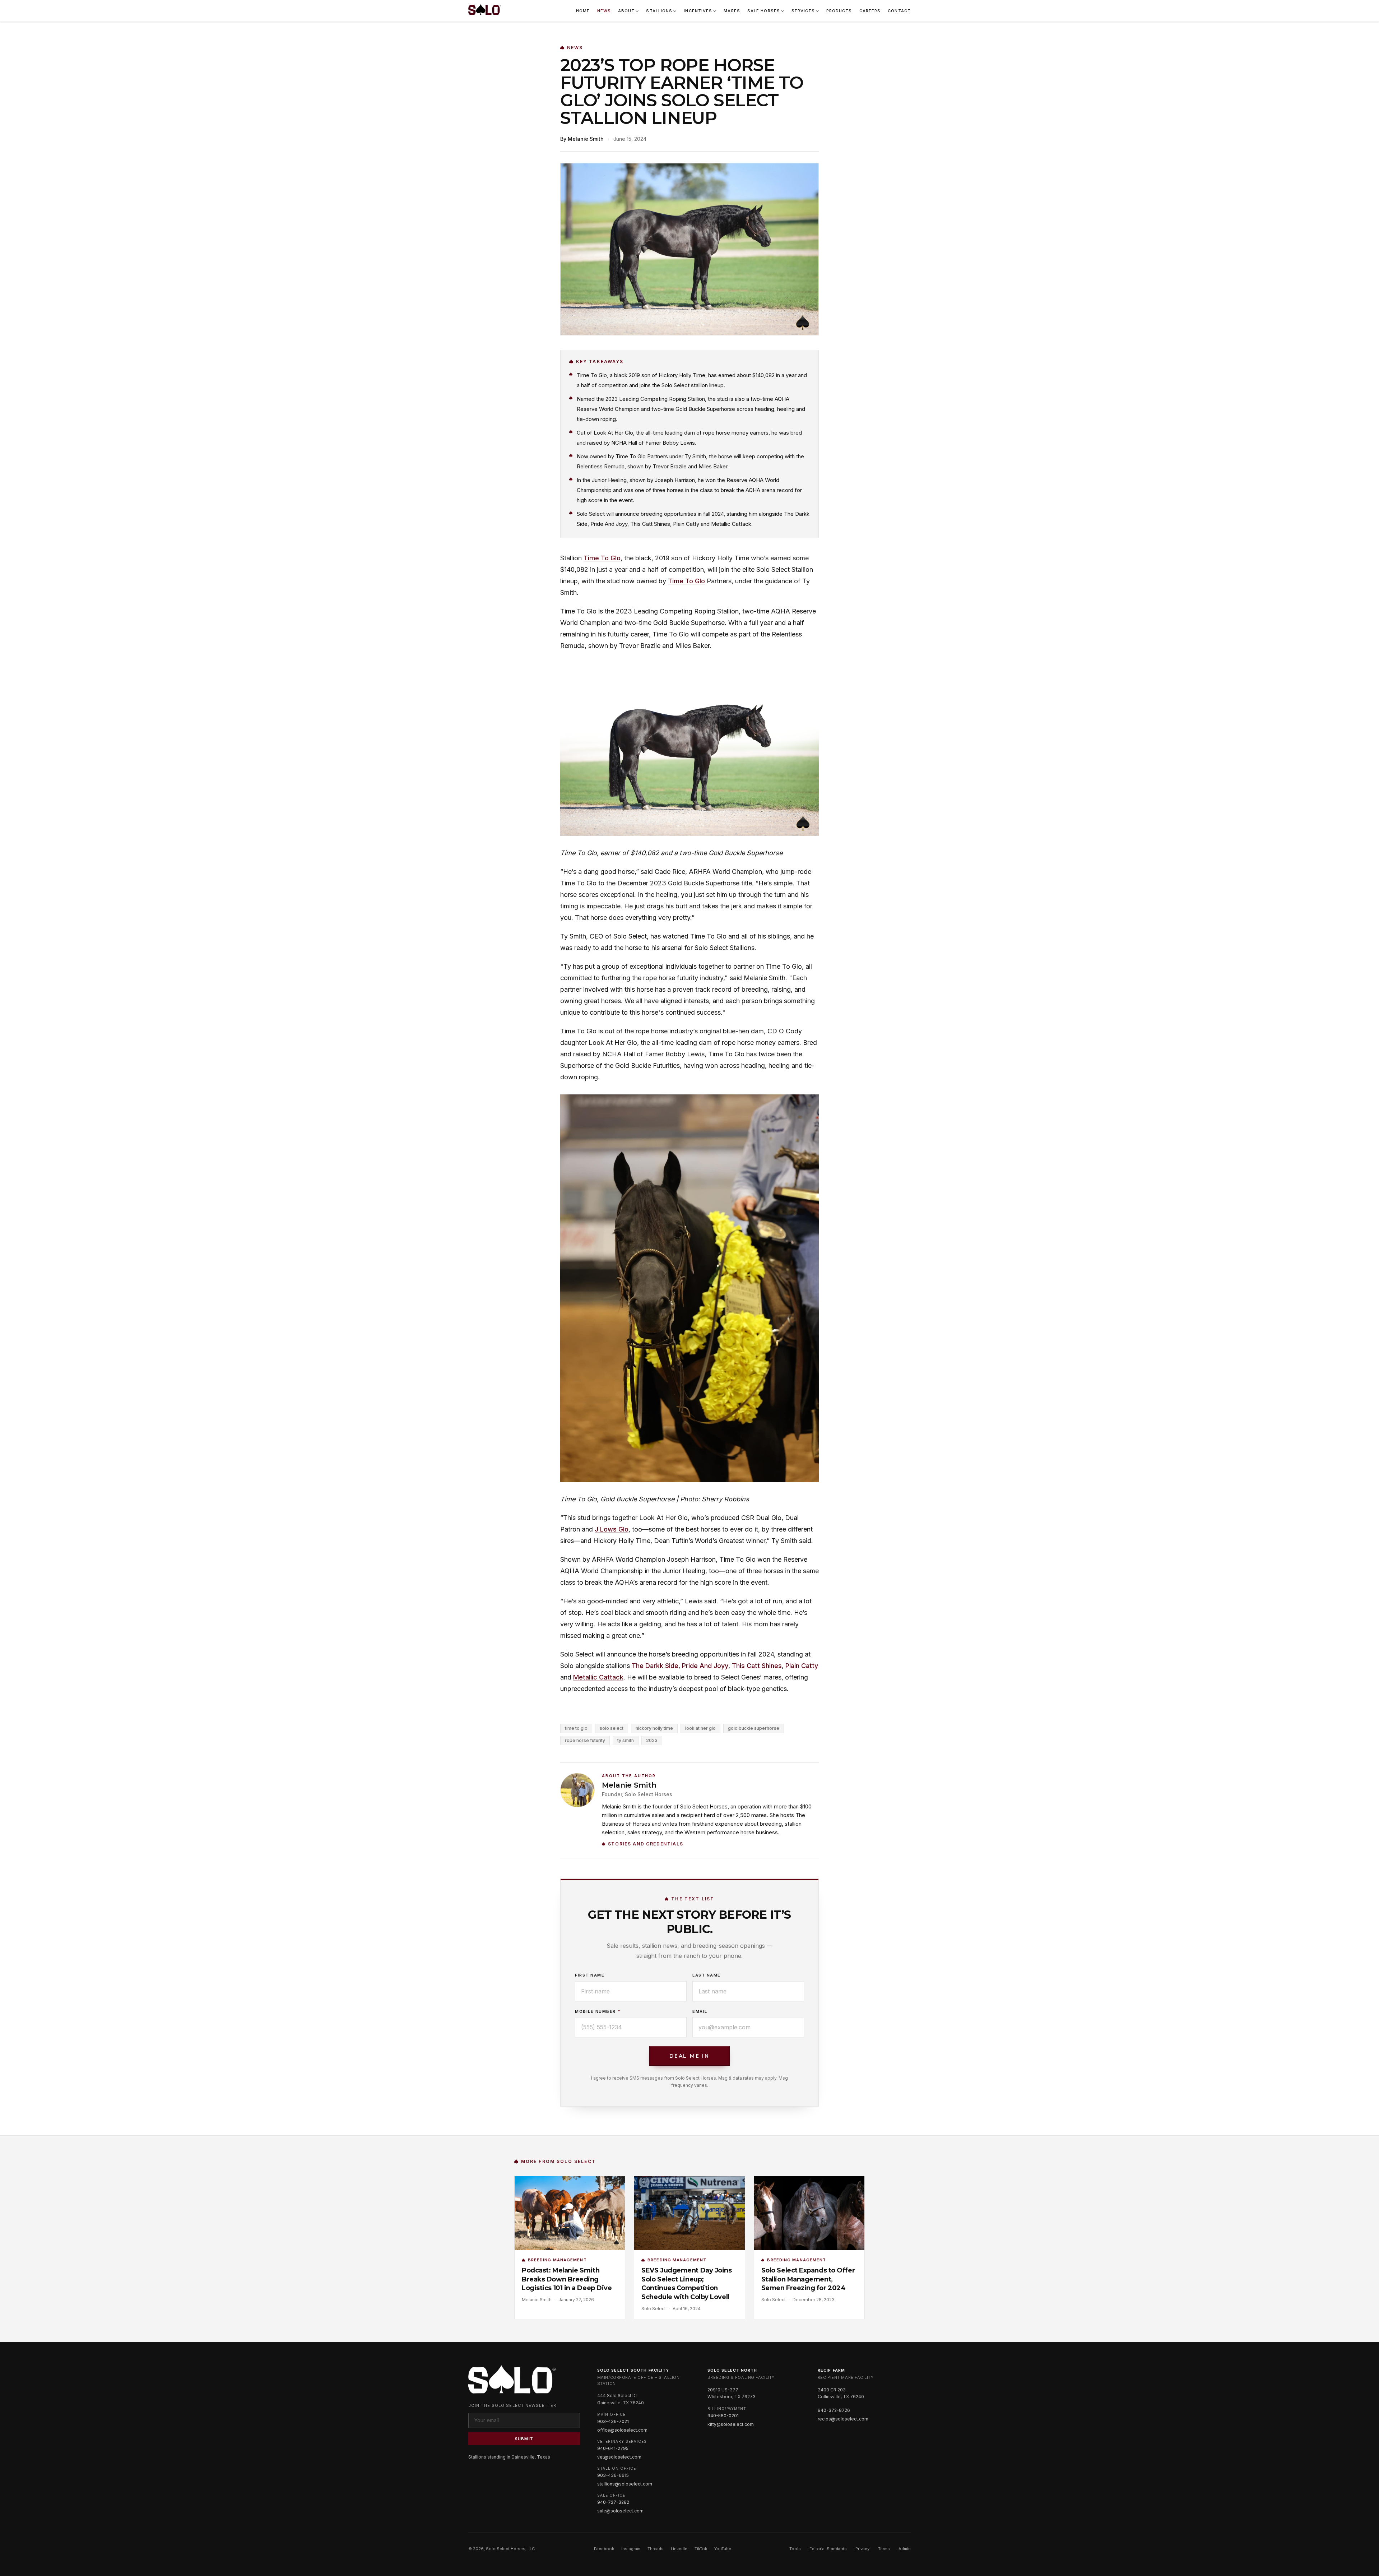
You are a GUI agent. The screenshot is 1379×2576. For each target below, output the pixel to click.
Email (700, 2011)
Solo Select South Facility (633, 2370)
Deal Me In (689, 2056)
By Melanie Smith (582, 139)
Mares (732, 11)
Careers (870, 11)
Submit (524, 2439)
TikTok (701, 2549)
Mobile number (598, 2011)
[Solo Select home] (485, 11)
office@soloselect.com (622, 2430)
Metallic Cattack (598, 1677)
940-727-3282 (613, 2502)
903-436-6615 (613, 2475)
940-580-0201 (723, 2416)
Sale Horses (764, 11)
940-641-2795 (613, 2448)
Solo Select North (732, 2370)
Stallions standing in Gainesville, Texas (509, 2457)
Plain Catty (802, 1666)
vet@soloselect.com (619, 2457)
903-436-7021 (613, 2421)
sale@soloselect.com (620, 2511)
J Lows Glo (612, 1529)
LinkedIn (679, 2549)
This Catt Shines (757, 1666)
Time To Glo (602, 558)
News (604, 11)
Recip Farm (831, 2370)
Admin (905, 2549)
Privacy (862, 2549)
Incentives (698, 11)
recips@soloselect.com (843, 2419)
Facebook (604, 2549)
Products (839, 11)
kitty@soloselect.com (731, 2424)
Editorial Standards (828, 2549)
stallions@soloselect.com (625, 2484)
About (626, 11)
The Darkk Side (655, 1666)
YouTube (723, 2549)
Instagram (631, 2549)
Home (583, 11)
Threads (656, 2549)
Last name (707, 1975)
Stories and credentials (646, 1844)
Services (803, 11)
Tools (795, 2549)
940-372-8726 (834, 2410)
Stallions (659, 11)
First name (590, 1975)
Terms (884, 2549)
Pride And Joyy (705, 1666)
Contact (899, 11)
